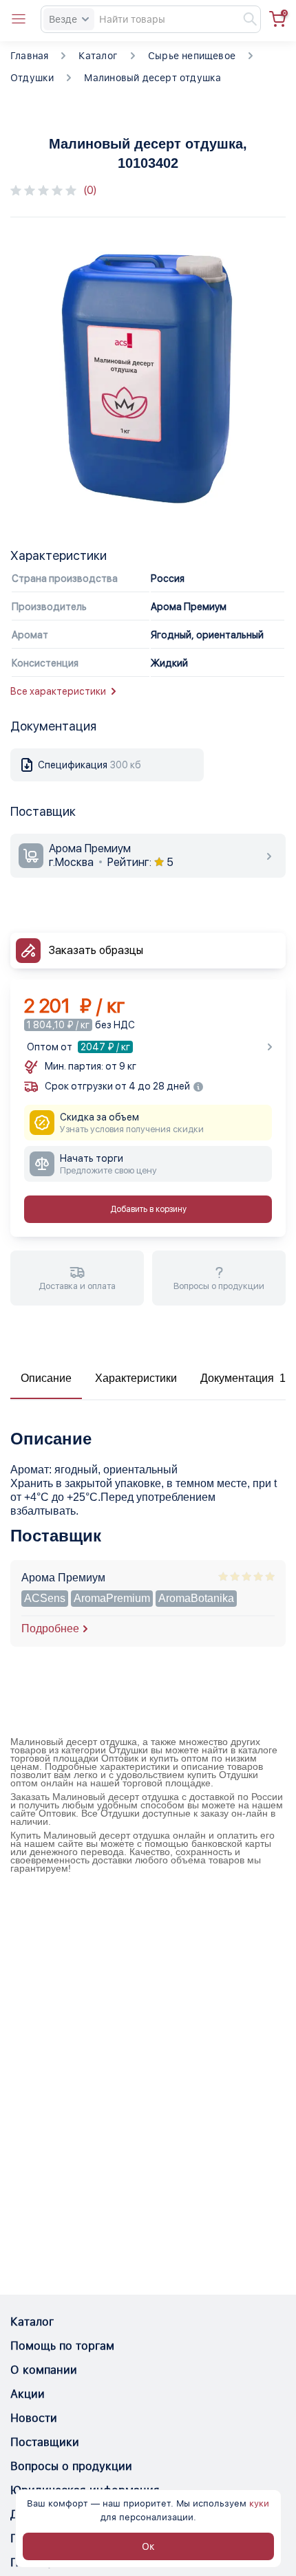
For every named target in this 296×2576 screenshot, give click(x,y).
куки (259, 2503)
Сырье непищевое (192, 56)
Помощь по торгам (62, 2346)
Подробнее (50, 1628)
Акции (28, 2394)
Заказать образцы (96, 950)
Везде (63, 19)
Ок (148, 2546)
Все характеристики (58, 691)
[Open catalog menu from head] (19, 19)
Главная (29, 56)
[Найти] (244, 19)
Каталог (98, 56)
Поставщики (45, 2442)
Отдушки (32, 78)
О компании (44, 2370)
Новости (34, 2418)
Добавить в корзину (148, 1209)
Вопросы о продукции (71, 2466)
